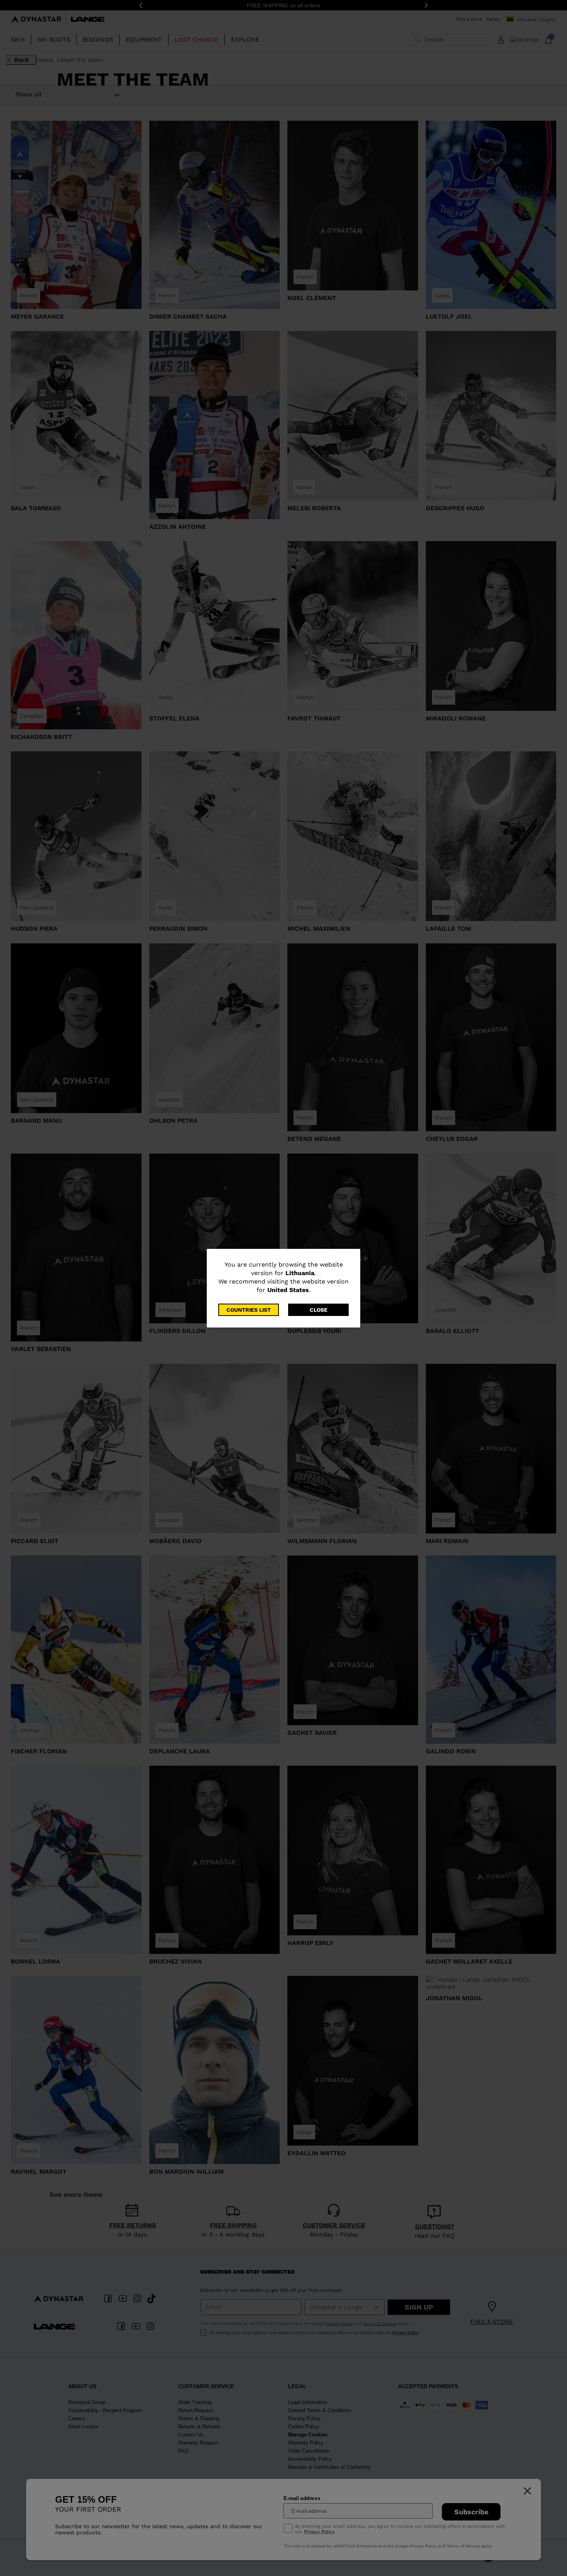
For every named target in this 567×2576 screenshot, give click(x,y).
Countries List (249, 1310)
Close (319, 1310)
